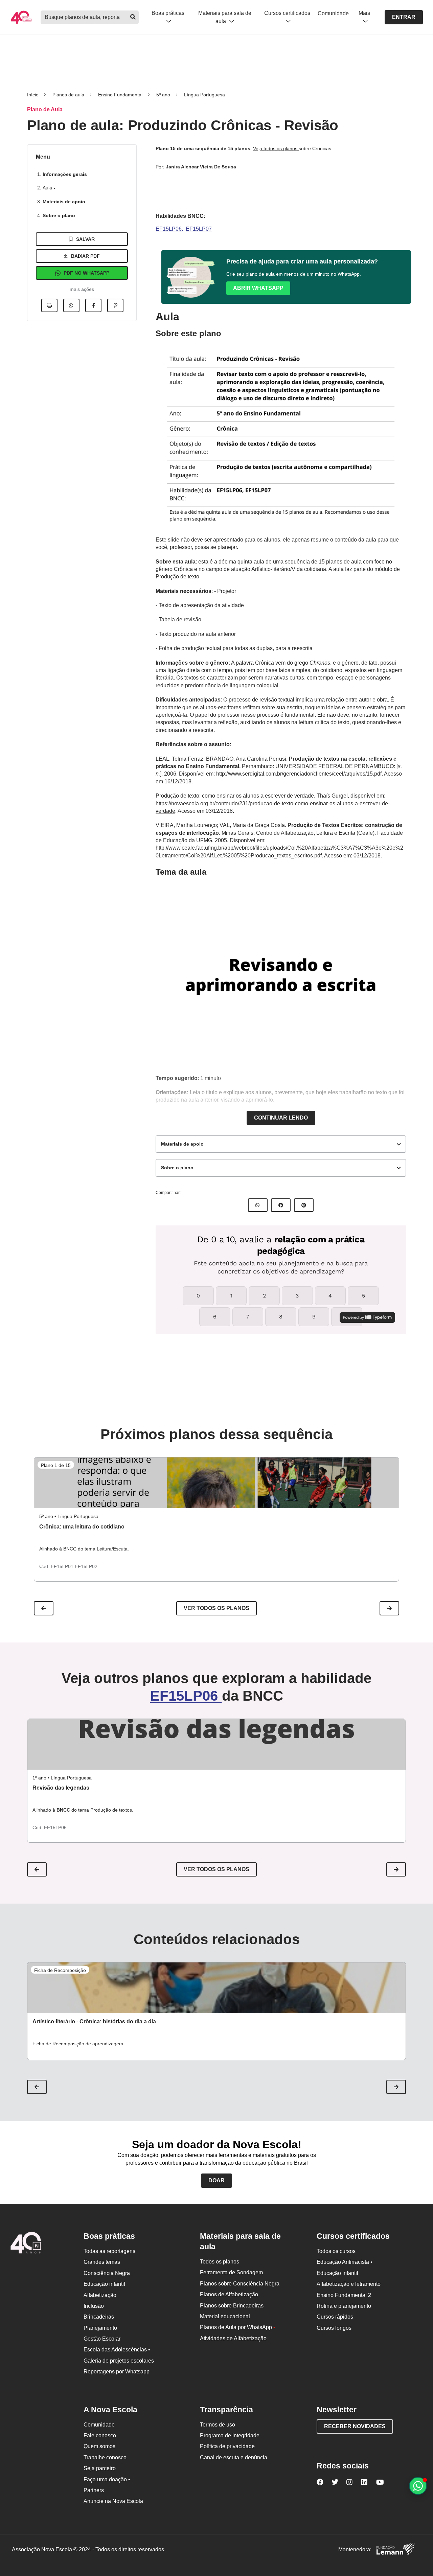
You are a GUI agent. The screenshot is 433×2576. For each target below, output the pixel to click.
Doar (216, 2180)
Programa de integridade (230, 2435)
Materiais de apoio (64, 202)
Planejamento (100, 2328)
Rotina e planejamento (344, 2306)
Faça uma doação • (107, 2479)
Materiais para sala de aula (225, 17)
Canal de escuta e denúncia (234, 2457)
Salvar (85, 239)
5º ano (163, 95)
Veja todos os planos (276, 148)
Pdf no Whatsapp (86, 273)
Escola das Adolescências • (117, 2350)
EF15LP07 (199, 229)
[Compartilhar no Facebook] (93, 305)
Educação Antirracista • (345, 2262)
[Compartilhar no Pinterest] (115, 305)
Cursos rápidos (335, 2317)
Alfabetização (100, 2295)
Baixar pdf (85, 256)
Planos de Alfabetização (229, 2294)
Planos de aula (68, 95)
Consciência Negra (107, 2273)
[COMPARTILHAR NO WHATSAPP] (258, 1205)
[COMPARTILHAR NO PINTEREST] (304, 1205)
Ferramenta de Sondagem (231, 2272)
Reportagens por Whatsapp (117, 2372)
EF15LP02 (86, 1566)
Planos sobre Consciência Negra (240, 2284)
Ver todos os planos (216, 1608)
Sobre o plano (59, 215)
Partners (94, 2490)
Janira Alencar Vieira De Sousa (201, 167)
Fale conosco (100, 2435)
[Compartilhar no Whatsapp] (71, 305)
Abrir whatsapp (258, 288)
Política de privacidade (227, 2446)
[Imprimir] (49, 305)
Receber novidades (355, 2426)
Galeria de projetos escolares (119, 2361)
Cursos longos (334, 2328)
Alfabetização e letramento (349, 2284)
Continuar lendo (281, 1118)
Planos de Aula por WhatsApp (238, 2327)
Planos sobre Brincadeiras (232, 2306)
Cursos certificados (287, 13)
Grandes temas (102, 2262)
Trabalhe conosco (105, 2457)
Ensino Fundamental (120, 95)
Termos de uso (218, 2425)
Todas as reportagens (109, 2251)
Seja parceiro (100, 2468)
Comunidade (333, 13)
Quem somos (99, 2446)
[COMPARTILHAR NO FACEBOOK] (281, 1205)
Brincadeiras (99, 2317)
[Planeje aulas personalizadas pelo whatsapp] (418, 2486)
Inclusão (94, 2306)
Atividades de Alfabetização (233, 2338)
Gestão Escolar (102, 2339)
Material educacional (225, 2316)
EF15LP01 (63, 1566)
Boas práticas (168, 13)
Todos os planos (220, 2262)
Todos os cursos (336, 2251)
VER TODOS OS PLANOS (216, 1869)
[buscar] (133, 17)
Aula (48, 188)
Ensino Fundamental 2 (344, 2295)
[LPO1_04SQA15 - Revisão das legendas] (216, 1744)
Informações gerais (65, 174)
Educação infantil (104, 2284)
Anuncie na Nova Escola (113, 2501)
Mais (364, 13)
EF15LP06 (169, 229)
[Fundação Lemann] (395, 2550)
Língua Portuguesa (204, 95)
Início (33, 95)
